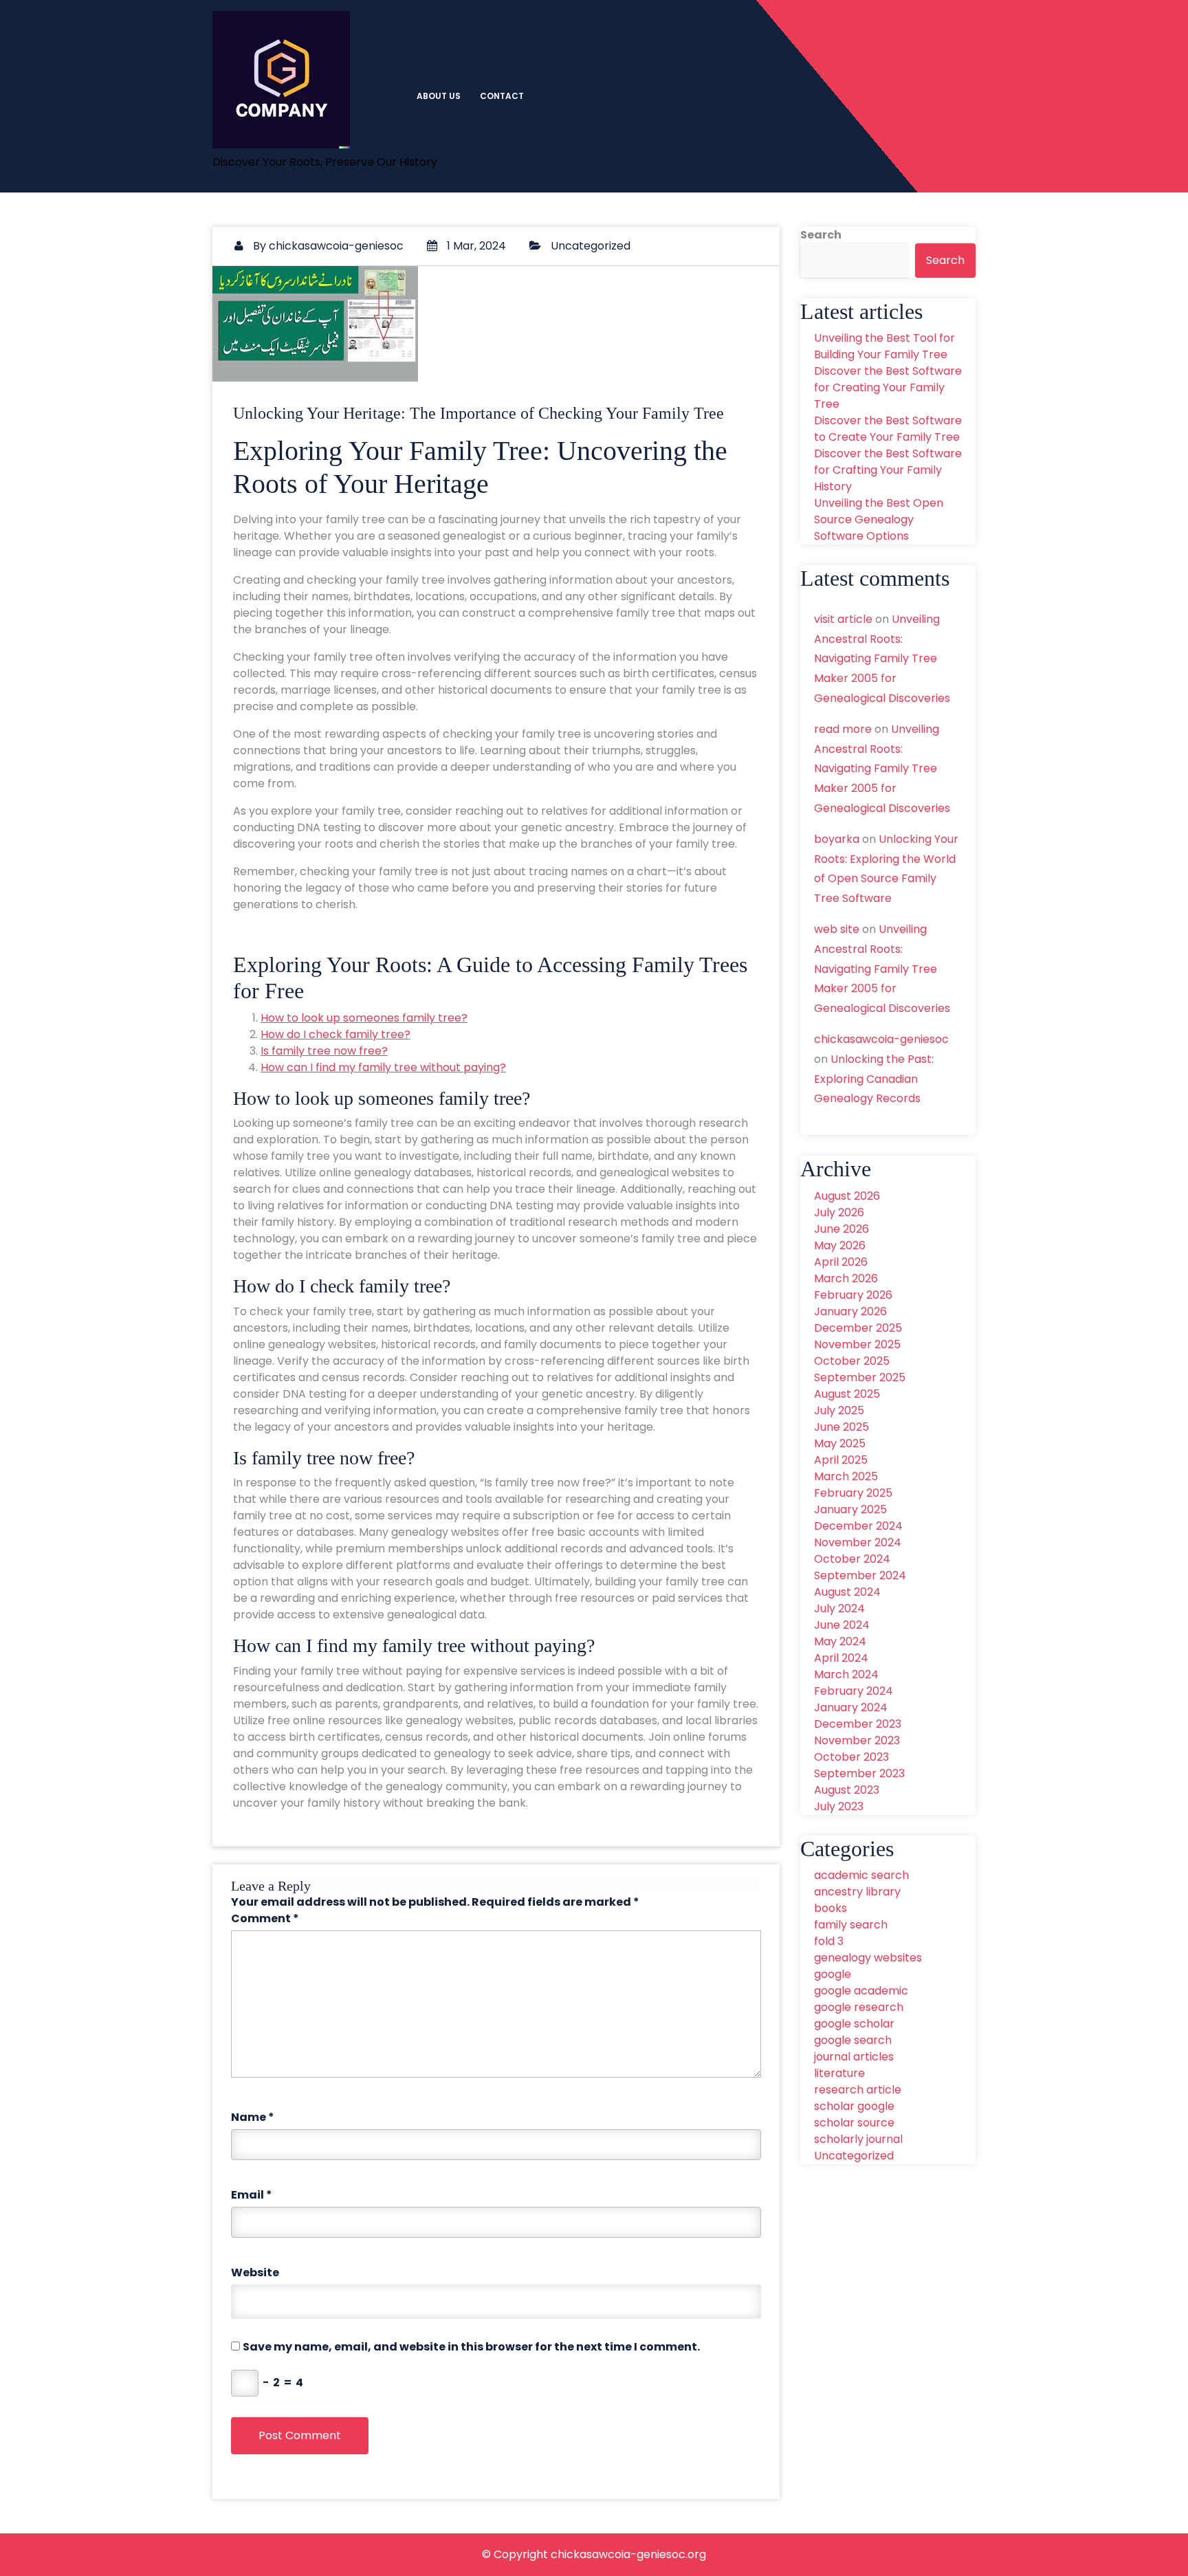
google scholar (854, 2024)
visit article (843, 619)
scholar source (854, 2123)
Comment (265, 1918)
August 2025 (847, 1394)
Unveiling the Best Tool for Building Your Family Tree (884, 346)
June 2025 (841, 1427)
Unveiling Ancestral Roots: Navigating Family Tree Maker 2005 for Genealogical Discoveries (882, 659)
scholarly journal (858, 2139)
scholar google (854, 2106)
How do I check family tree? (335, 1034)
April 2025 (841, 1460)
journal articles (854, 2057)
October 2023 (851, 1757)
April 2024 (841, 1658)
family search (851, 1925)
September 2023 (859, 1773)
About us (439, 96)
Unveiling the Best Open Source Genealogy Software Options (879, 519)
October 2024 (852, 1559)
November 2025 (857, 1344)
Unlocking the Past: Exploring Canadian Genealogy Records (874, 1079)
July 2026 (839, 1212)
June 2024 (842, 1625)
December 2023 (858, 1724)
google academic (861, 1991)
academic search (861, 1875)
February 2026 (853, 1295)
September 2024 (860, 1575)
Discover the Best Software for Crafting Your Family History (888, 470)
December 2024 (858, 1526)
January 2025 (850, 1509)
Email (252, 2195)
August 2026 (847, 1196)
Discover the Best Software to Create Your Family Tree (888, 429)
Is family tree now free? (324, 1051)
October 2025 (852, 1361)
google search (853, 2040)
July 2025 (839, 1410)
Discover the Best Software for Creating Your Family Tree (888, 387)
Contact (502, 96)
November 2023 (857, 1740)
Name (253, 2117)
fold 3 (829, 1941)
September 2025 (860, 1377)
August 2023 (847, 1790)
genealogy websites (868, 1958)
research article (858, 2090)
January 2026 (850, 1311)
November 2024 (858, 1542)
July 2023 (839, 1806)
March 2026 (846, 1278)
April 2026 (841, 1262)
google (833, 1974)
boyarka (837, 839)
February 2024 (854, 1691)
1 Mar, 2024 (475, 246)
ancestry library (857, 1892)
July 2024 (839, 1608)
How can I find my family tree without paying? (383, 1067)
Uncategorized (591, 246)
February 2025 (853, 1493)
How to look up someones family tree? (364, 1018)
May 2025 (840, 1443)
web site (837, 929)
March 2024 (846, 1674)
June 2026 (841, 1229)
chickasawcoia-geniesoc (336, 246)
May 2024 (840, 1641)
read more (843, 729)
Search (821, 235)
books (830, 1908)
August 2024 (847, 1592)
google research (859, 2007)
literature (839, 2073)
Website (255, 2272)
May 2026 (840, 1245)
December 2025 (858, 1328)
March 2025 (846, 1476)
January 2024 (851, 1707)
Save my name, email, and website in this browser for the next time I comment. (471, 2347)
